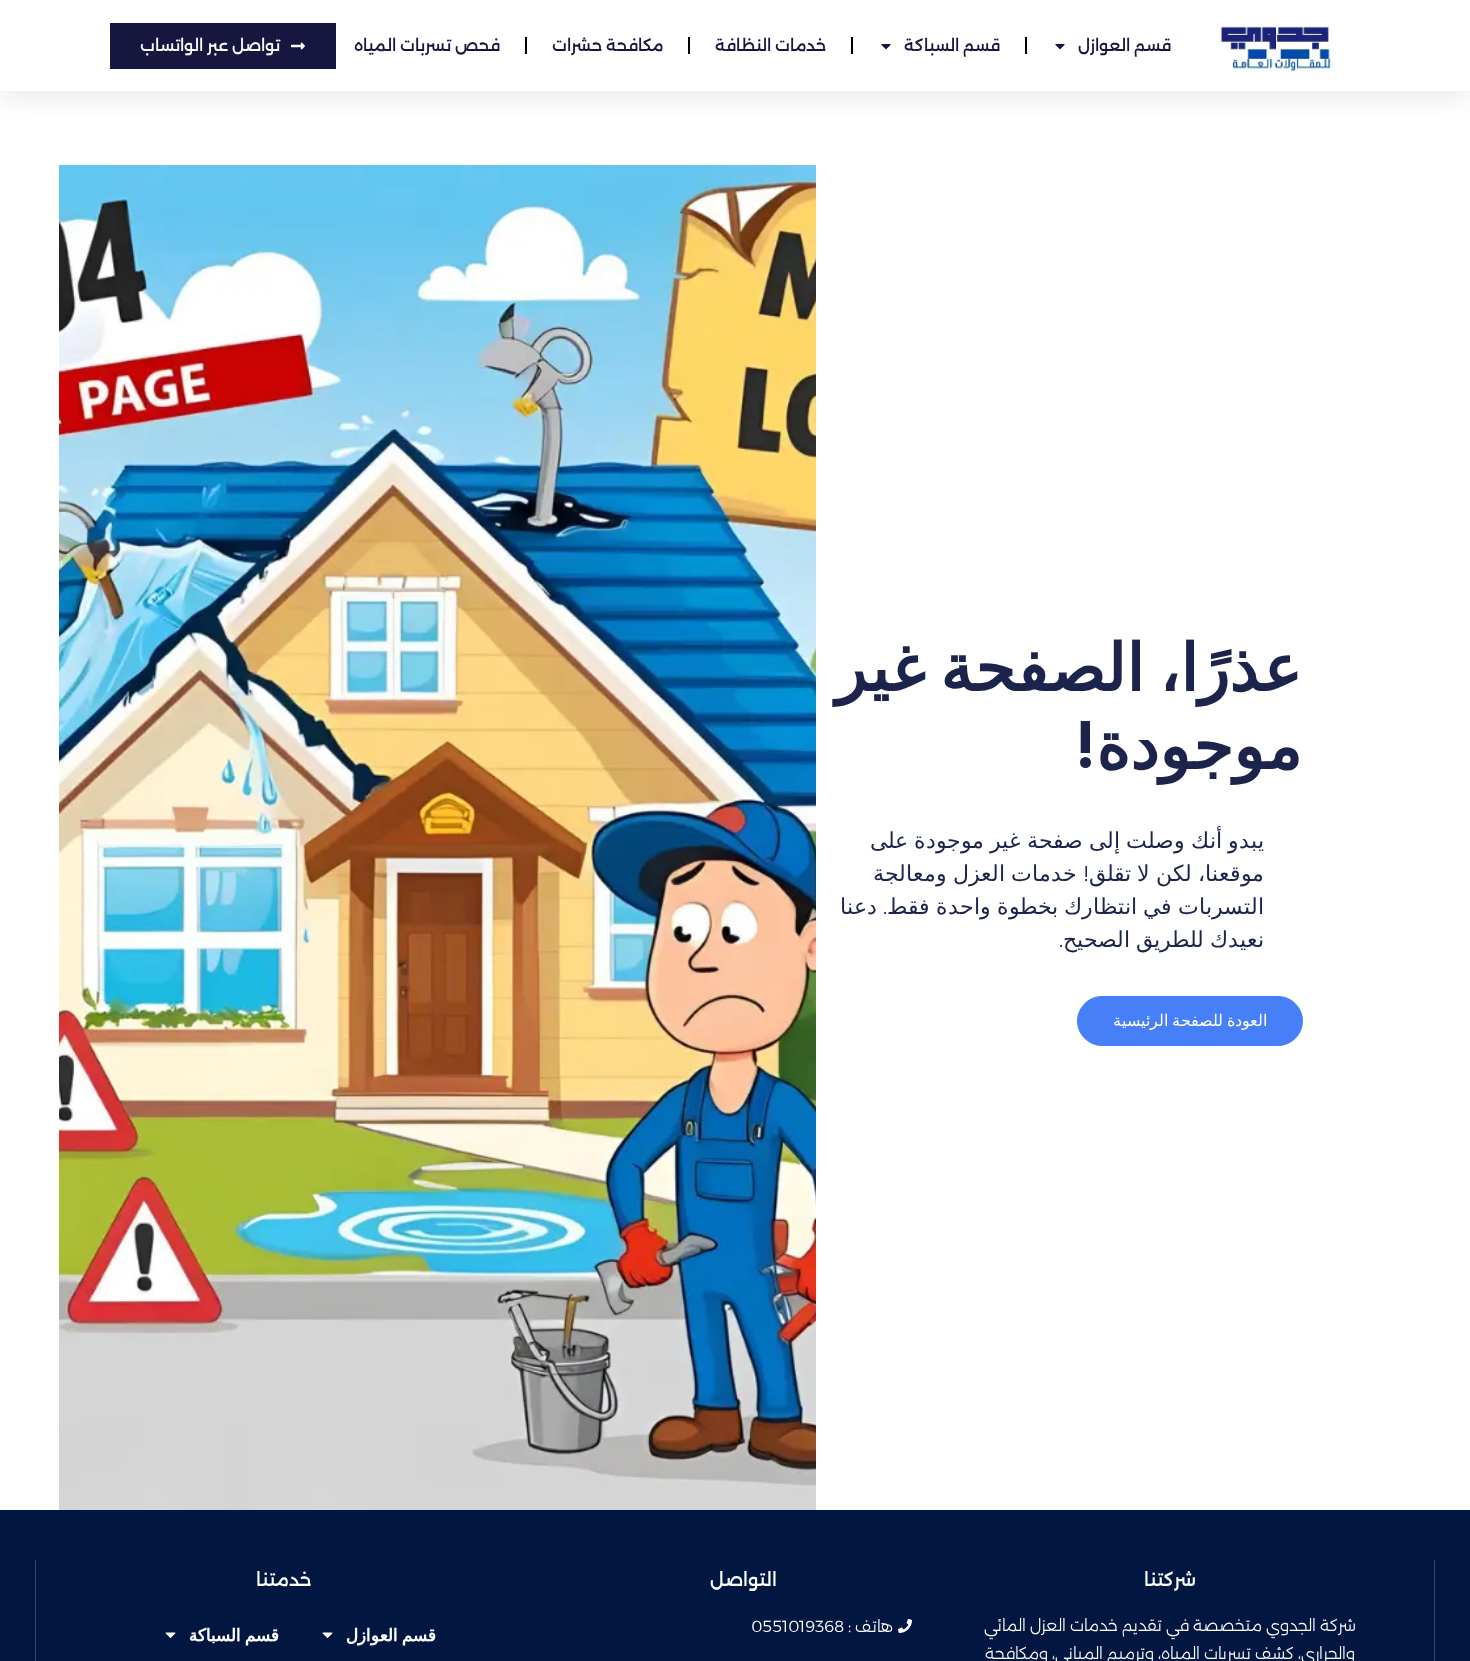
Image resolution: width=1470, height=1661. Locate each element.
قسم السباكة (952, 45)
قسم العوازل (1124, 45)
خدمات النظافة (770, 45)
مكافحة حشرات (607, 45)
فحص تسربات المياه (427, 45)
